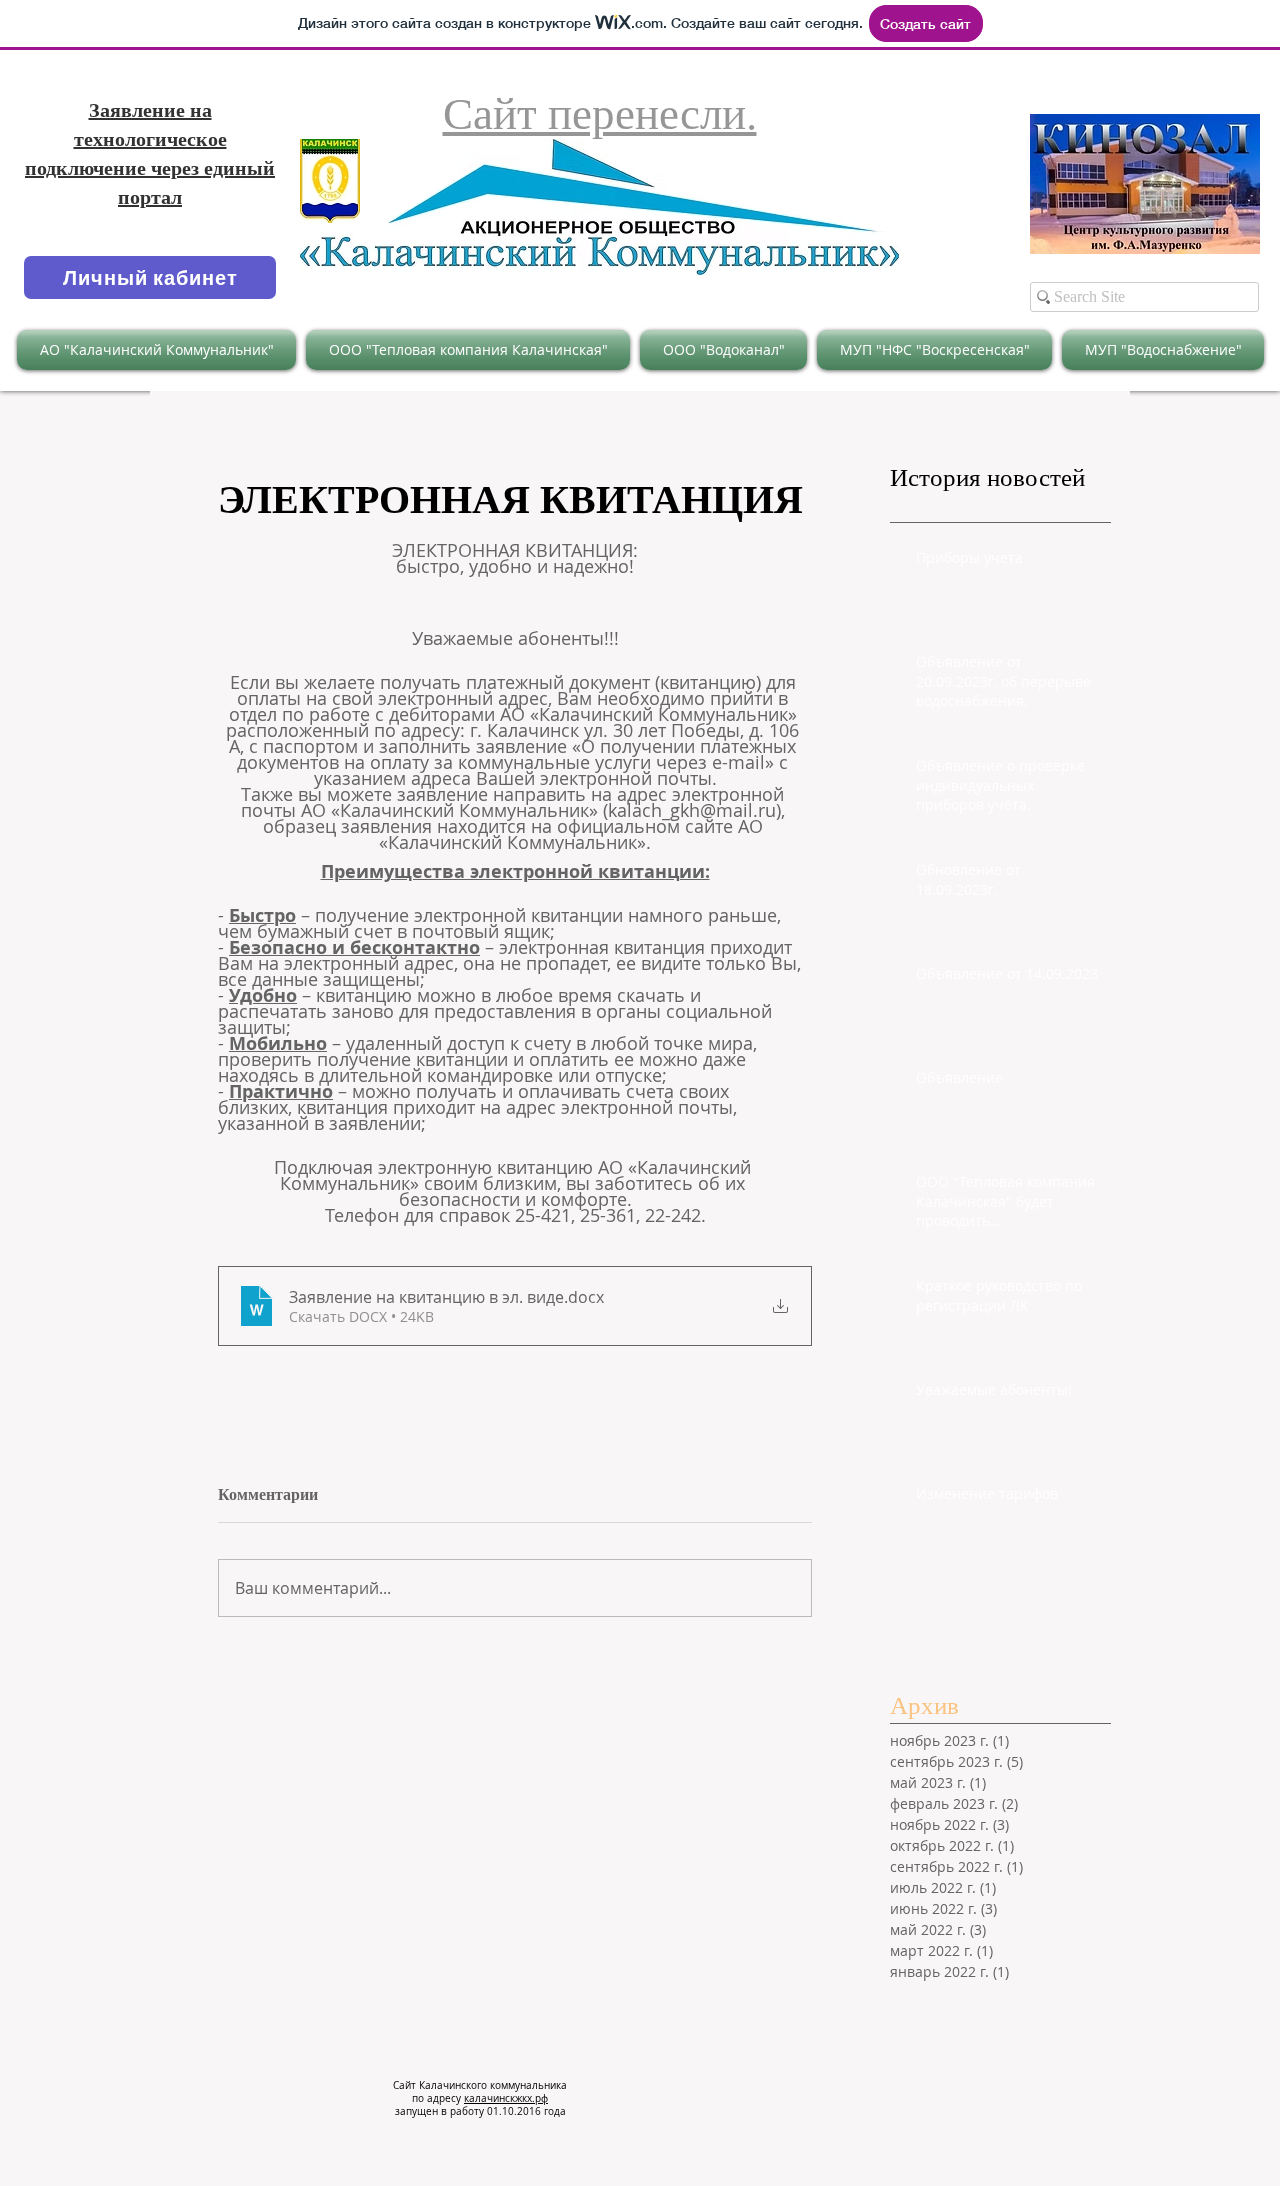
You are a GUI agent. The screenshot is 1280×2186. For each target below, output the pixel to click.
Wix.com (336, 2091)
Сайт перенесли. (600, 112)
